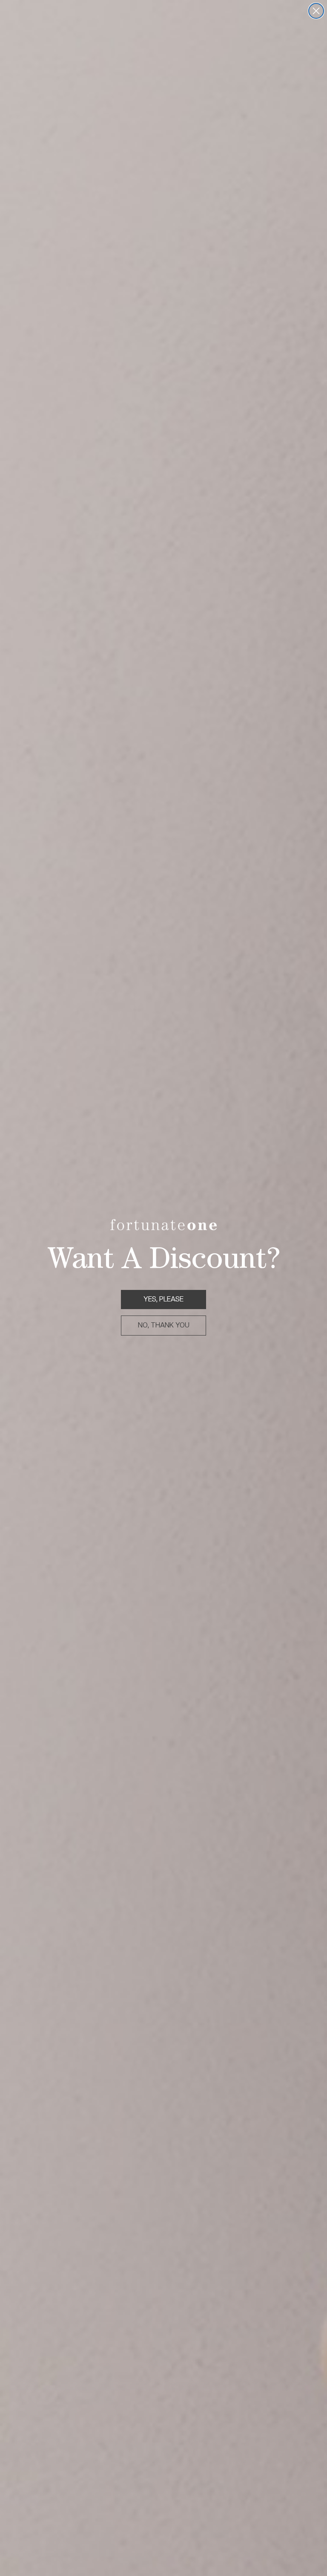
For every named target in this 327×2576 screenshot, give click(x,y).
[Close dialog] (316, 11)
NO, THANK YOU (164, 1325)
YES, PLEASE (163, 1299)
